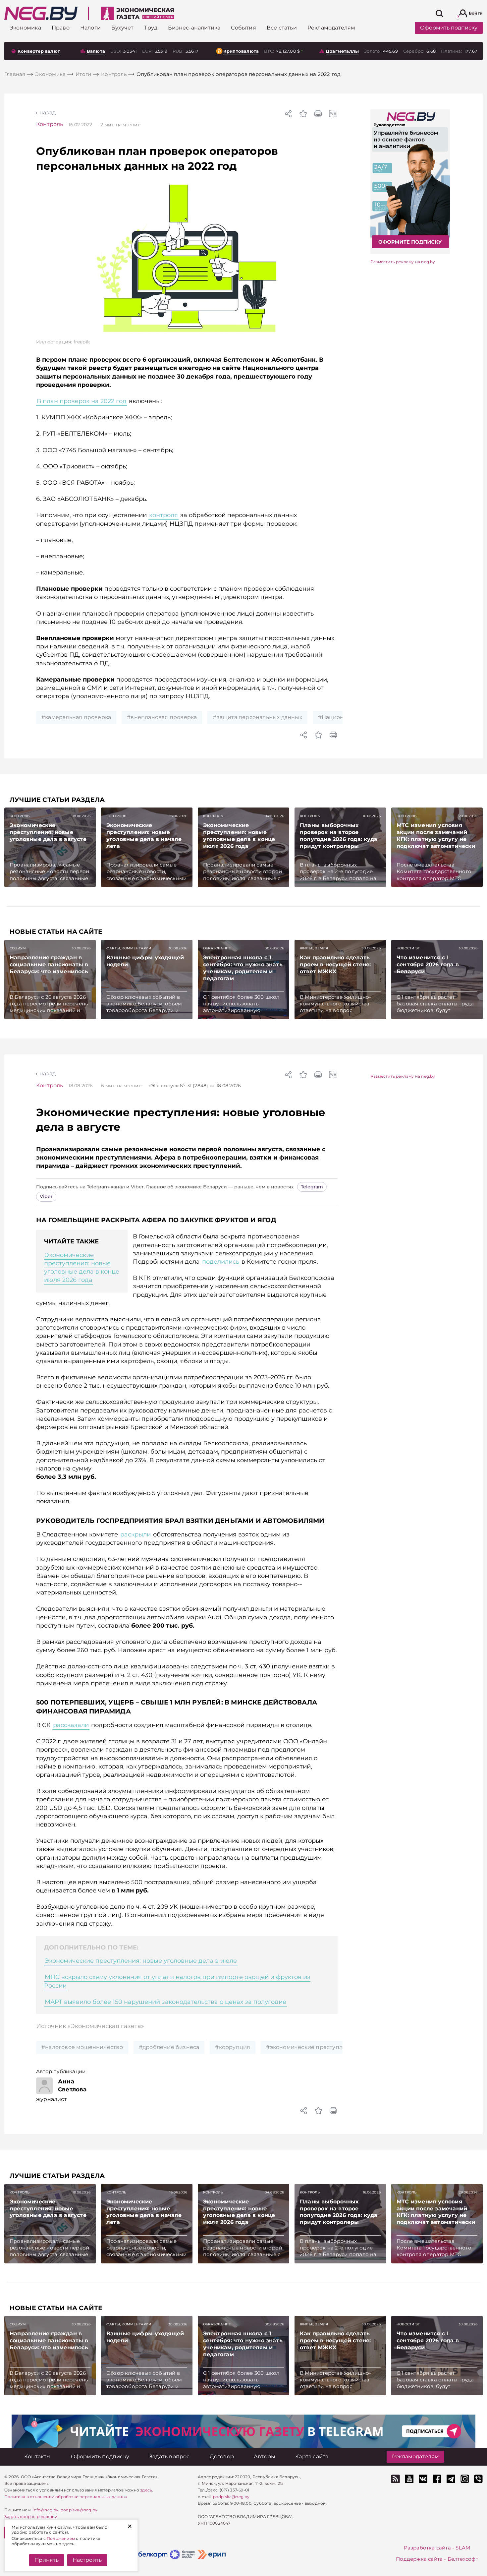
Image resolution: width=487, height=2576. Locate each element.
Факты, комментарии (129, 948)
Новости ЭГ (408, 948)
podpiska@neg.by (79, 2510)
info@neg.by (45, 2510)
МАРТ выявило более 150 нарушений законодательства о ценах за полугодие (165, 2002)
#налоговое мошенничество (82, 2047)
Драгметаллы (342, 51)
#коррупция (233, 2047)
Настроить (87, 2560)
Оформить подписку (449, 28)
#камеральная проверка (76, 717)
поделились (221, 1262)
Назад (48, 113)
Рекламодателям (415, 2456)
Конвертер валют (39, 51)
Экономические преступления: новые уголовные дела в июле (141, 1961)
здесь (146, 2490)
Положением (61, 2538)
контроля (163, 515)
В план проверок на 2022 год (82, 401)
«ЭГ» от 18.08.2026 (195, 1086)
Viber (46, 1196)
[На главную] (41, 13)
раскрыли (135, 1534)
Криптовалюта (241, 51)
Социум (18, 948)
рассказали (71, 1725)
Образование (217, 948)
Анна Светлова (72, 2085)
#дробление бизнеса (169, 2047)
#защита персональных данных (257, 717)
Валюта (96, 51)
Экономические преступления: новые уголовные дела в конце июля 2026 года (82, 1268)
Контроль (50, 124)
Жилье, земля (314, 948)
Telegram (312, 1187)
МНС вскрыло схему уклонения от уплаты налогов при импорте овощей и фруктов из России (177, 1981)
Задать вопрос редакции (31, 2516)
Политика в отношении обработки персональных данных (66, 2497)
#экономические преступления (311, 2047)
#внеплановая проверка (162, 717)
